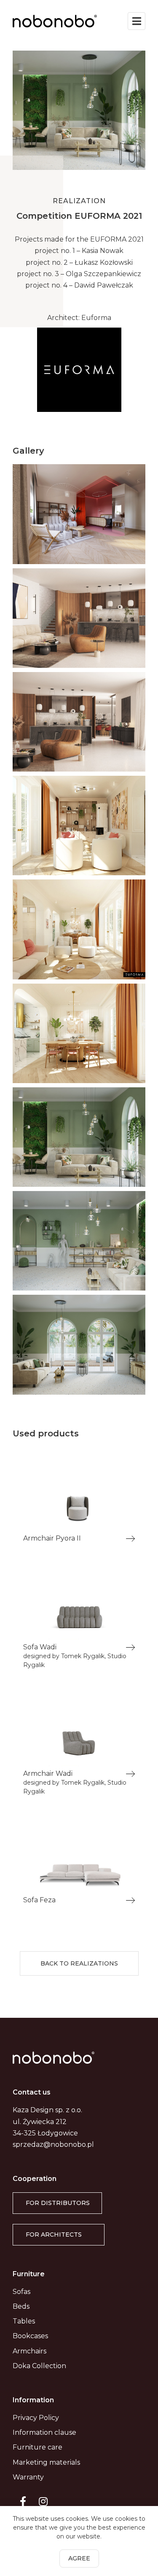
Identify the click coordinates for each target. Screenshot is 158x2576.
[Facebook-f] (23, 2501)
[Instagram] (43, 2501)
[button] (79, 1964)
